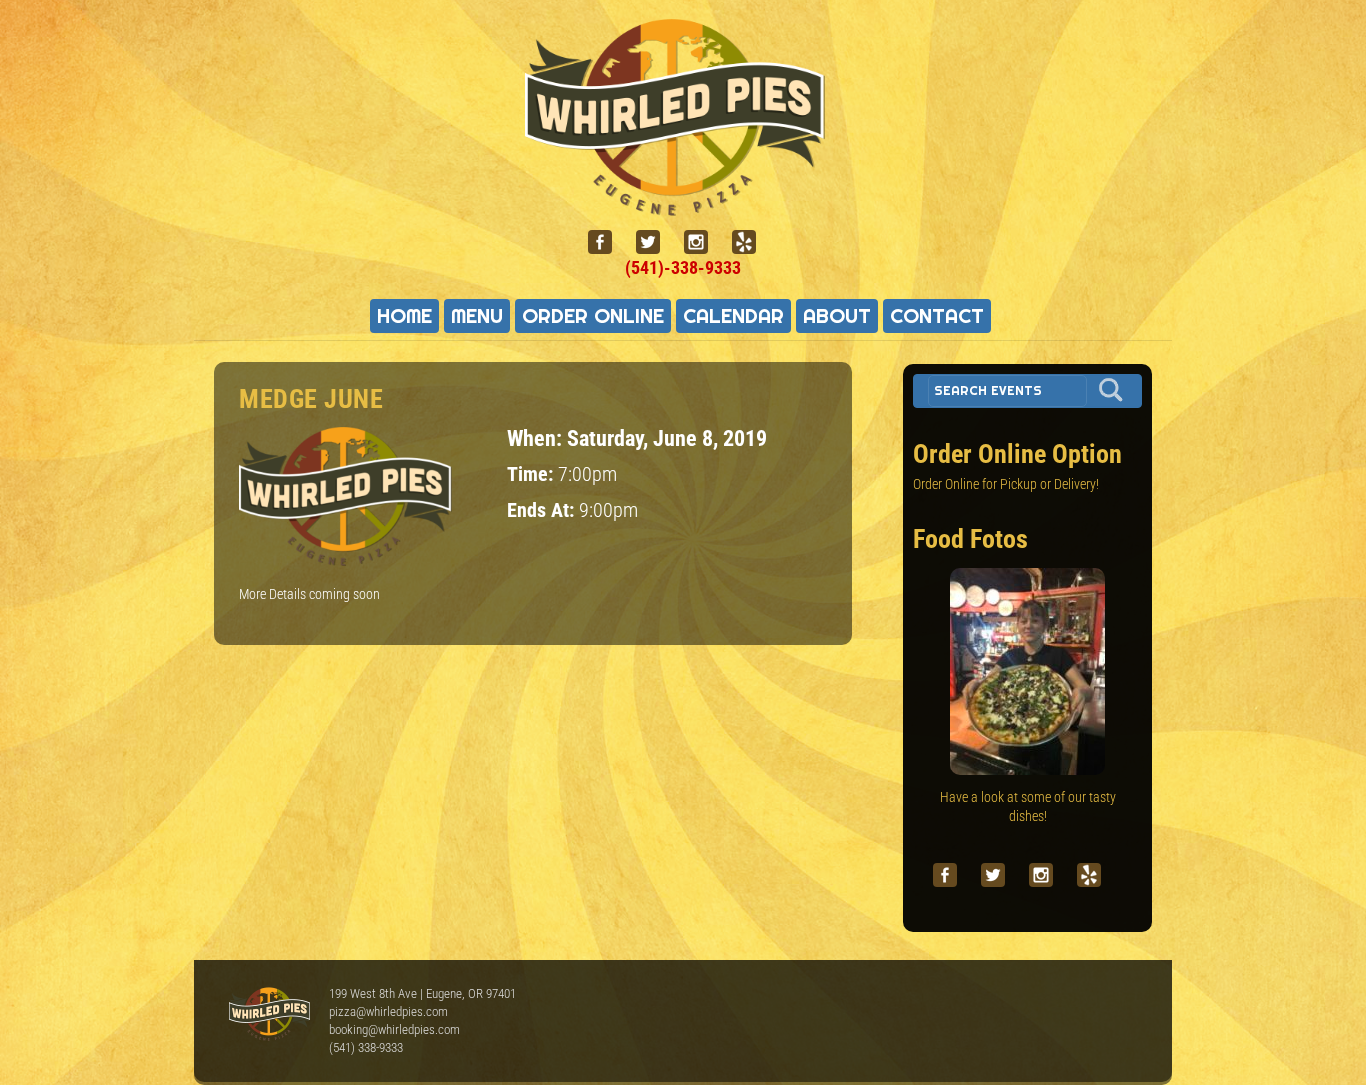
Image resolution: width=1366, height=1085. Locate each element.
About (837, 316)
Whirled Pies (269, 1015)
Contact (937, 316)
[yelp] (752, 242)
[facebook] (608, 242)
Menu (477, 316)
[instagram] (704, 242)
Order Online (593, 316)
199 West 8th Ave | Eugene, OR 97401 (422, 993)
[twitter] (656, 242)
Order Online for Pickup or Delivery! (1006, 484)
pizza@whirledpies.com (388, 1011)
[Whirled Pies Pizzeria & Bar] (683, 204)
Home (404, 316)
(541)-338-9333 (683, 267)
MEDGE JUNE (311, 399)
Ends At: (543, 510)
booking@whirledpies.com (394, 1029)
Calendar (733, 316)
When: (537, 438)
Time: (532, 474)
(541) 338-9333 (366, 1047)
